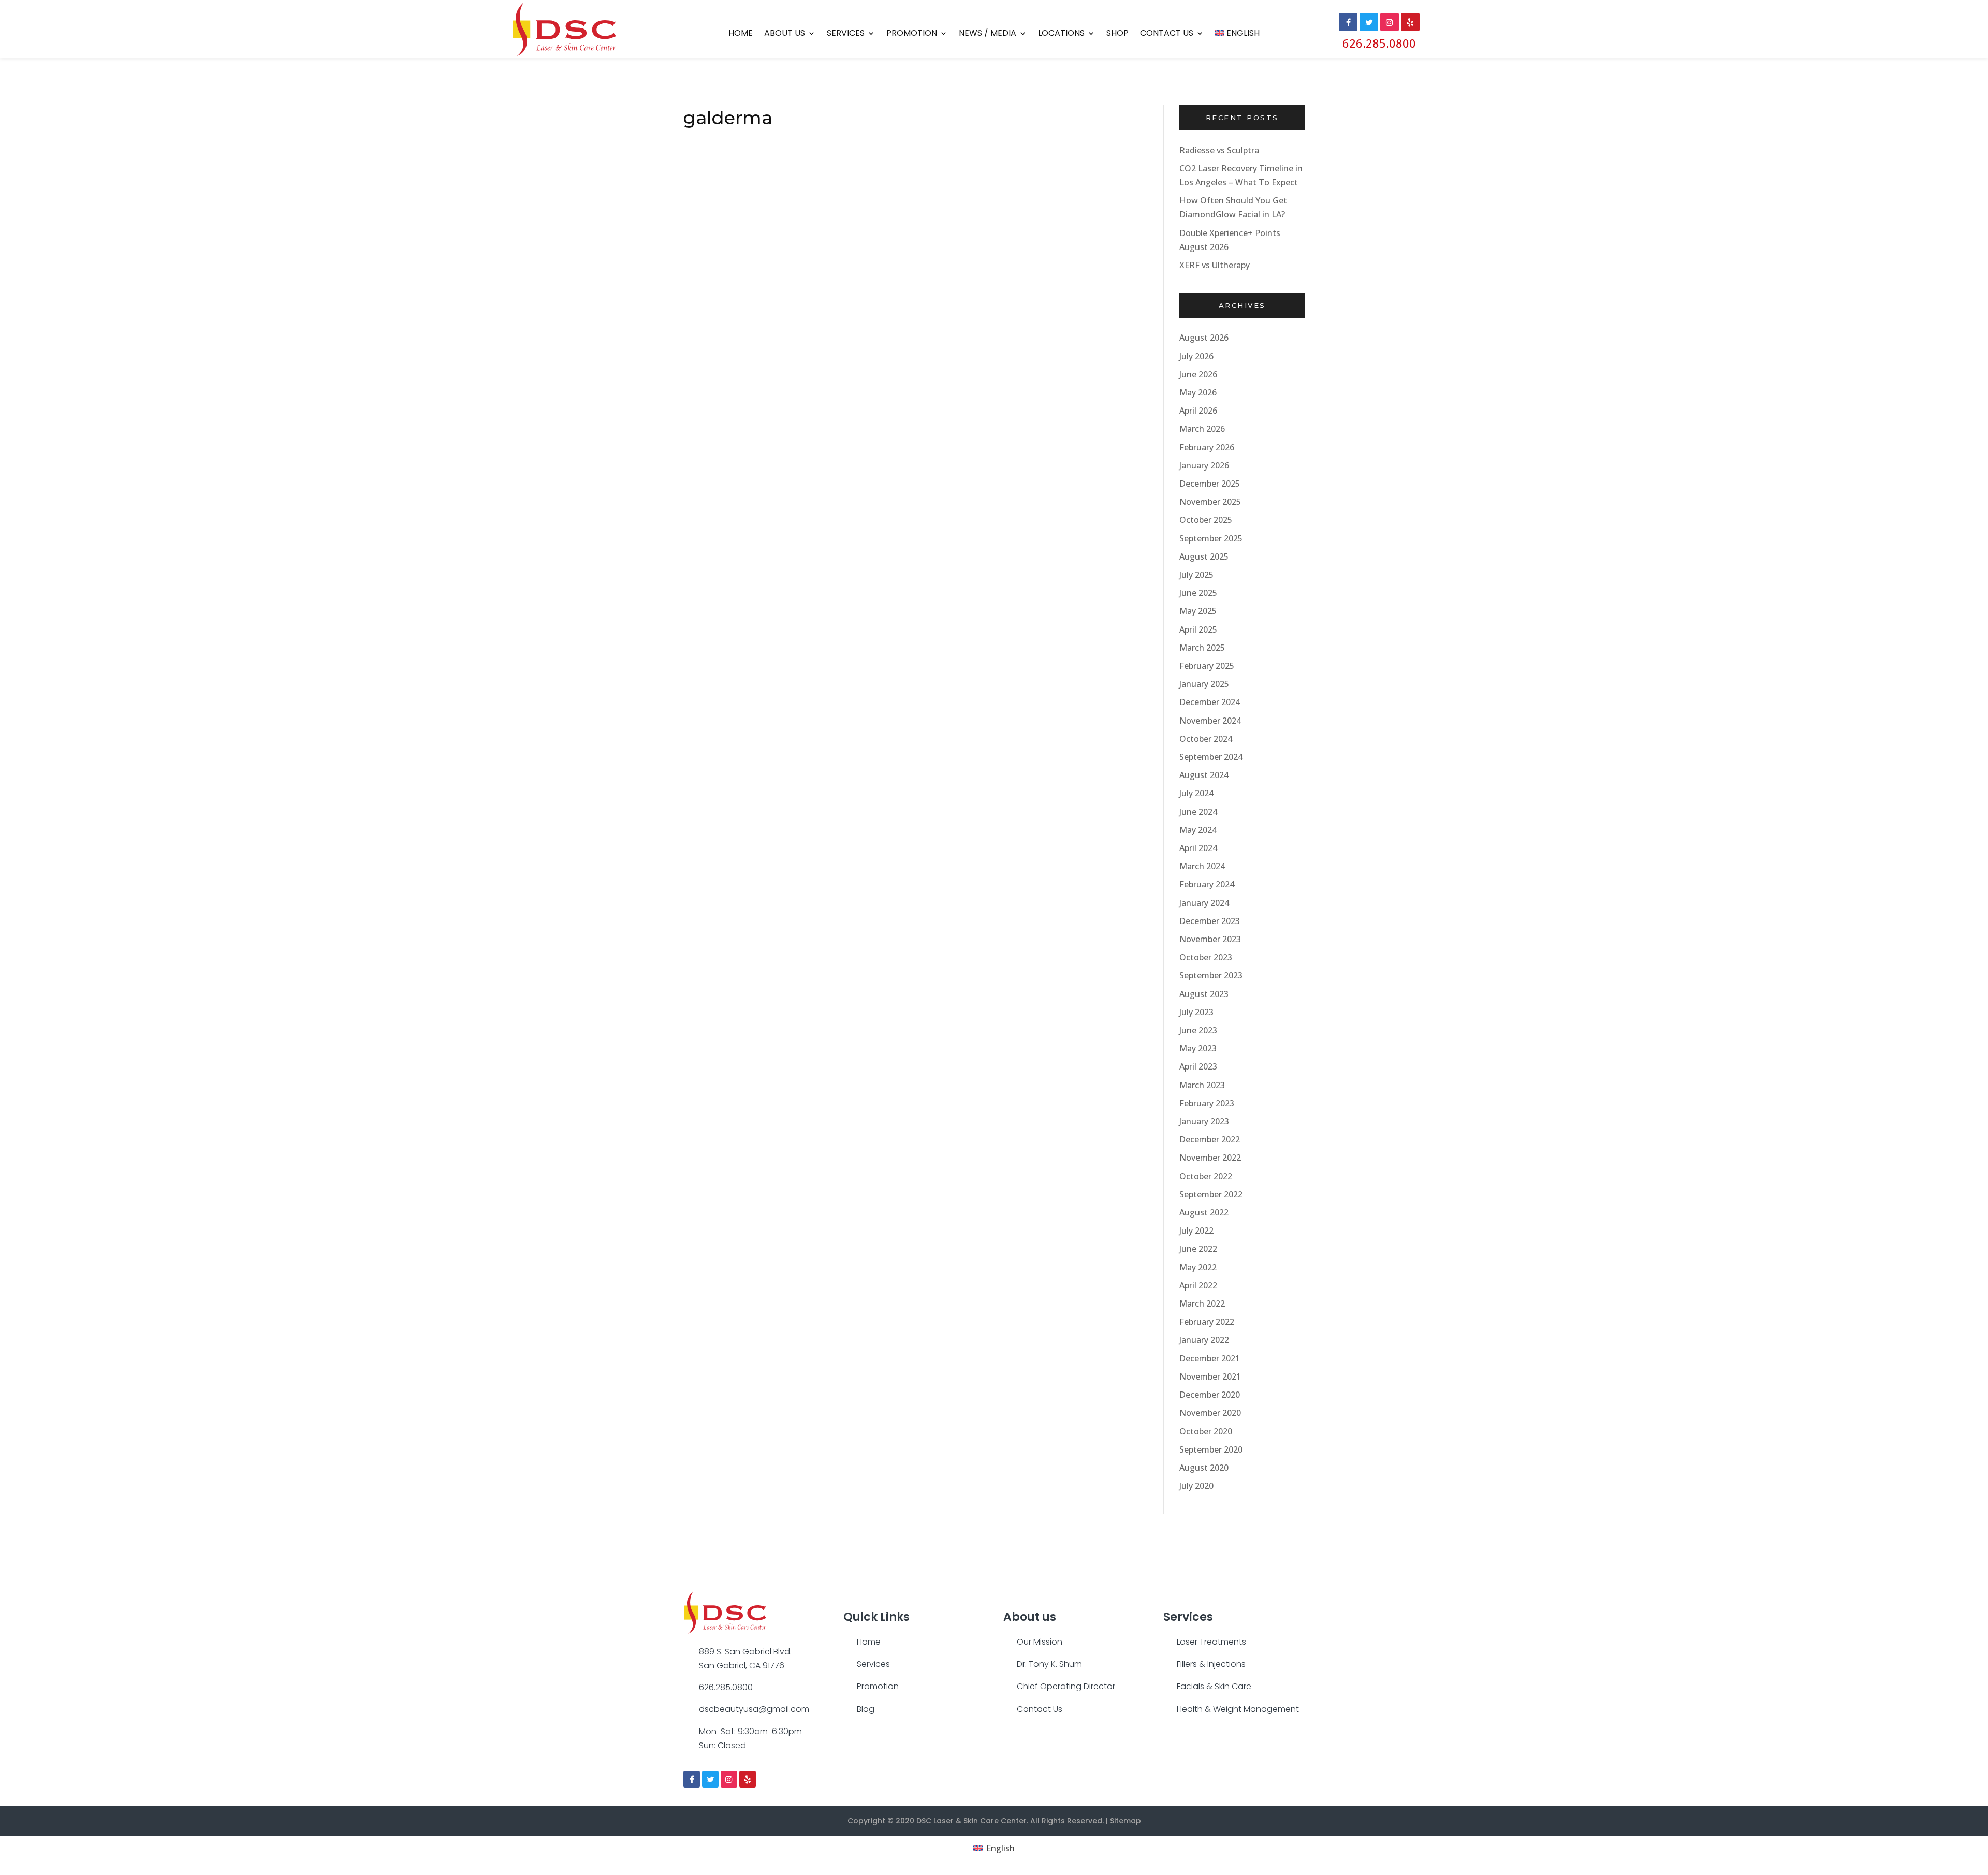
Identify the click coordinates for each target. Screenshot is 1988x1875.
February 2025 (1207, 666)
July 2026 (1196, 356)
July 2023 (1196, 1012)
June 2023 (1198, 1030)
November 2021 (1210, 1376)
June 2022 (1198, 1249)
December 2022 (1210, 1139)
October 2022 (1206, 1176)
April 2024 (1198, 848)
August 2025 (1204, 556)
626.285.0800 (1379, 43)
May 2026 (1198, 392)
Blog (866, 1709)
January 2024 (1204, 903)
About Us (785, 34)
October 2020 (1206, 1431)
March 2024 (1202, 866)
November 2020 (1210, 1413)
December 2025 (1210, 484)
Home (741, 34)
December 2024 (1210, 702)
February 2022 (1207, 1322)
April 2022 (1198, 1285)
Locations (1061, 34)
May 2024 (1198, 830)
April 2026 (1198, 411)
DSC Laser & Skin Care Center (971, 1821)
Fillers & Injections (1211, 1664)
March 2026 (1202, 429)
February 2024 (1207, 884)
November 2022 (1210, 1158)
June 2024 (1198, 812)
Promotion (912, 34)
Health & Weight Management (1238, 1709)
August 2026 (1204, 338)
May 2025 (1198, 611)
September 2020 (1211, 1449)
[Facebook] (692, 1779)
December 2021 (1210, 1358)
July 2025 (1196, 575)
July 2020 (1196, 1486)
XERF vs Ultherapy (1215, 265)
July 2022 (1196, 1231)
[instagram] (729, 1779)
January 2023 (1204, 1121)
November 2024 (1210, 721)
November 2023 (1210, 939)
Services (846, 34)
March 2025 (1202, 648)
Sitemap (1125, 1821)
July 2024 (1196, 793)
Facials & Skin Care (1214, 1686)
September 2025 (1211, 538)
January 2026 (1204, 465)
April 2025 (1198, 629)
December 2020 (1210, 1395)
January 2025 (1204, 684)
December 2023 (1210, 921)
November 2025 (1210, 502)
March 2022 (1202, 1303)
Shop (1117, 34)
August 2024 (1204, 775)
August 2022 (1204, 1212)
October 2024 (1206, 739)
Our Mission (1040, 1642)
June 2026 (1198, 374)
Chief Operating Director (1066, 1686)
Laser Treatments (1211, 1642)
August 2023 (1204, 994)
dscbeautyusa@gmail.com (754, 1709)
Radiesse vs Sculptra (1219, 150)
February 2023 (1207, 1103)
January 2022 (1204, 1340)
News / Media (988, 34)
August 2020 (1204, 1468)
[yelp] (748, 1779)
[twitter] (710, 1779)
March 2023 (1202, 1085)
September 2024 (1211, 757)
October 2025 (1206, 520)
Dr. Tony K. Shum (1049, 1664)
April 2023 (1198, 1066)
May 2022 (1198, 1267)
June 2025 (1198, 593)
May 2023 (1198, 1048)
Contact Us (1167, 34)
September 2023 (1211, 975)
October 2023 (1206, 957)
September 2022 (1211, 1194)
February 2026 (1207, 447)
